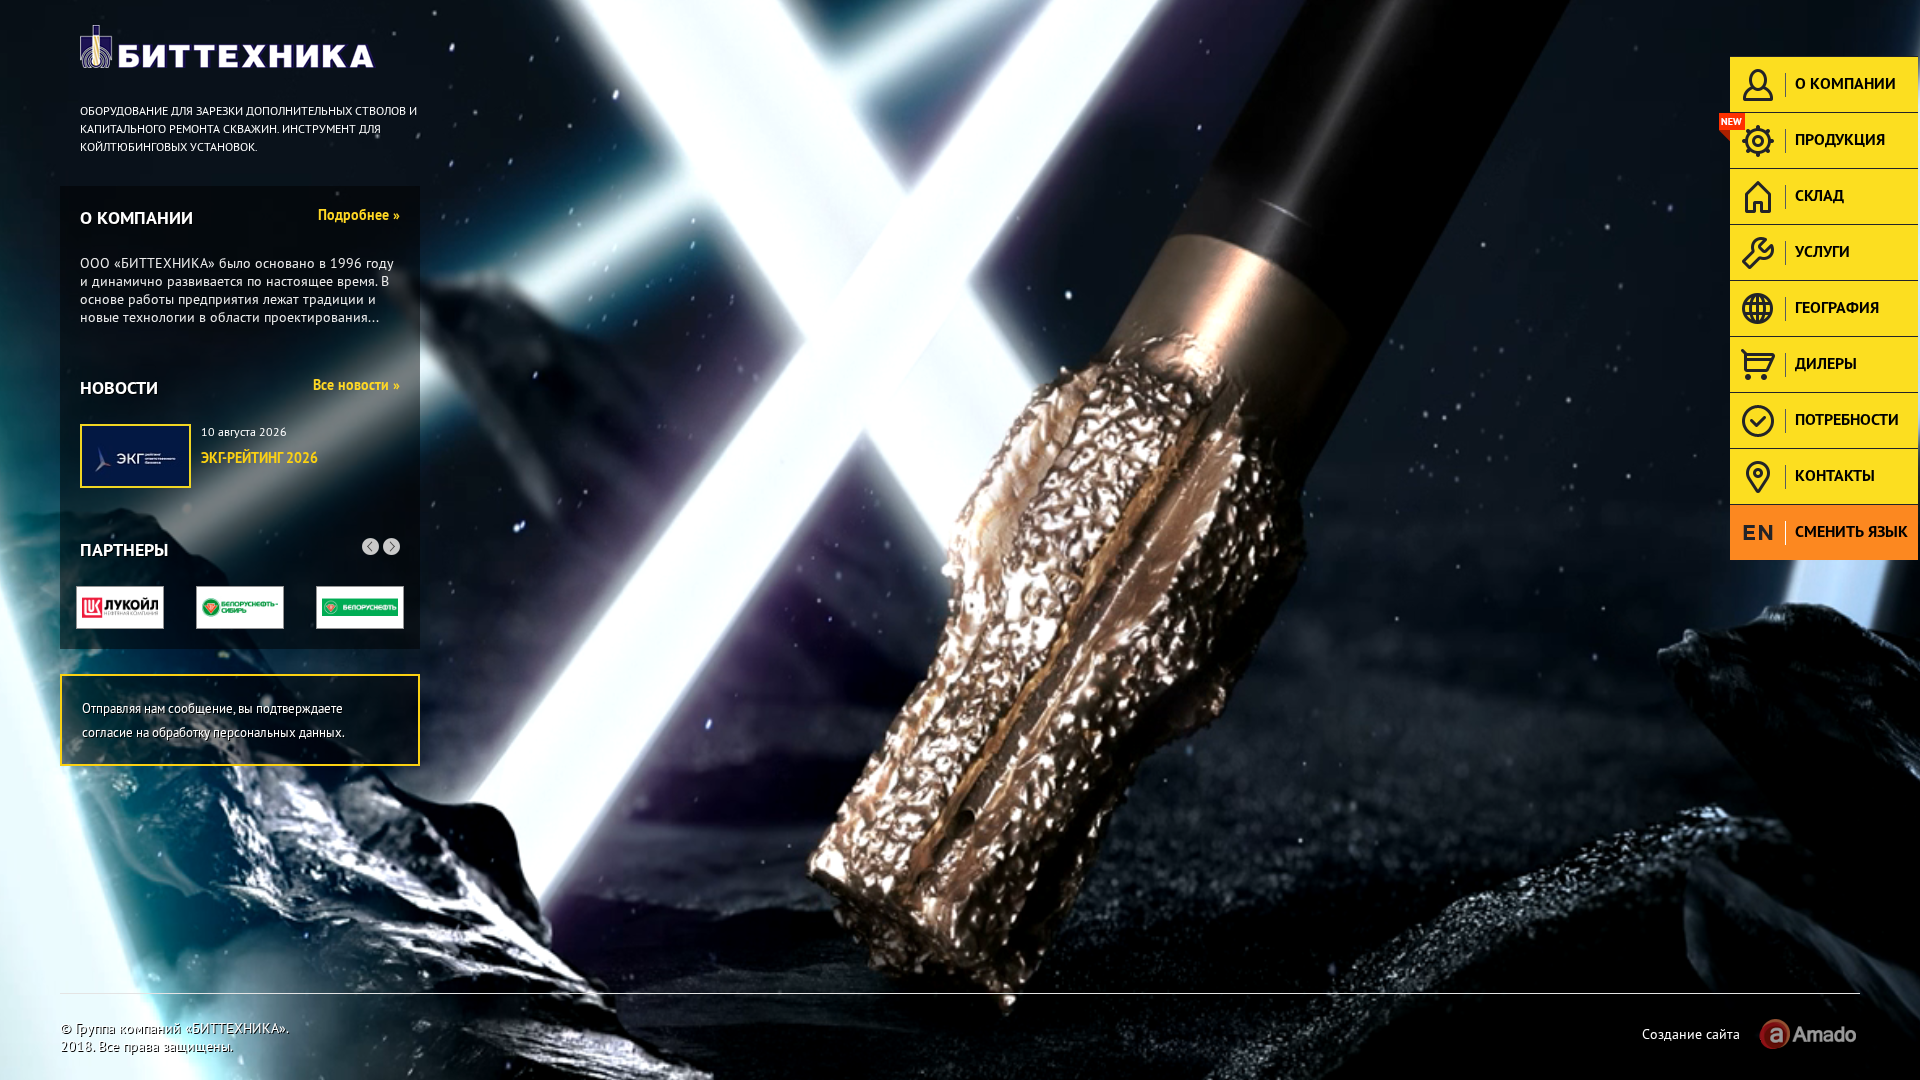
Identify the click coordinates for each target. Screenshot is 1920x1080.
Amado (1807, 1034)
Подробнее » (359, 215)
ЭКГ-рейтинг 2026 (259, 458)
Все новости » (356, 385)
